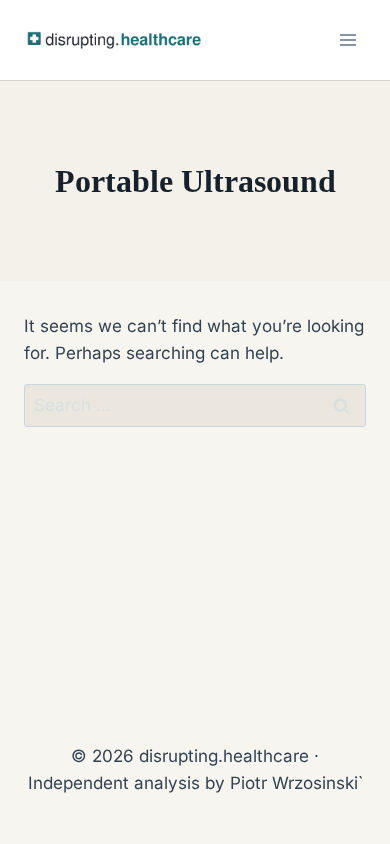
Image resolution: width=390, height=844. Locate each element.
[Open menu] (347, 39)
